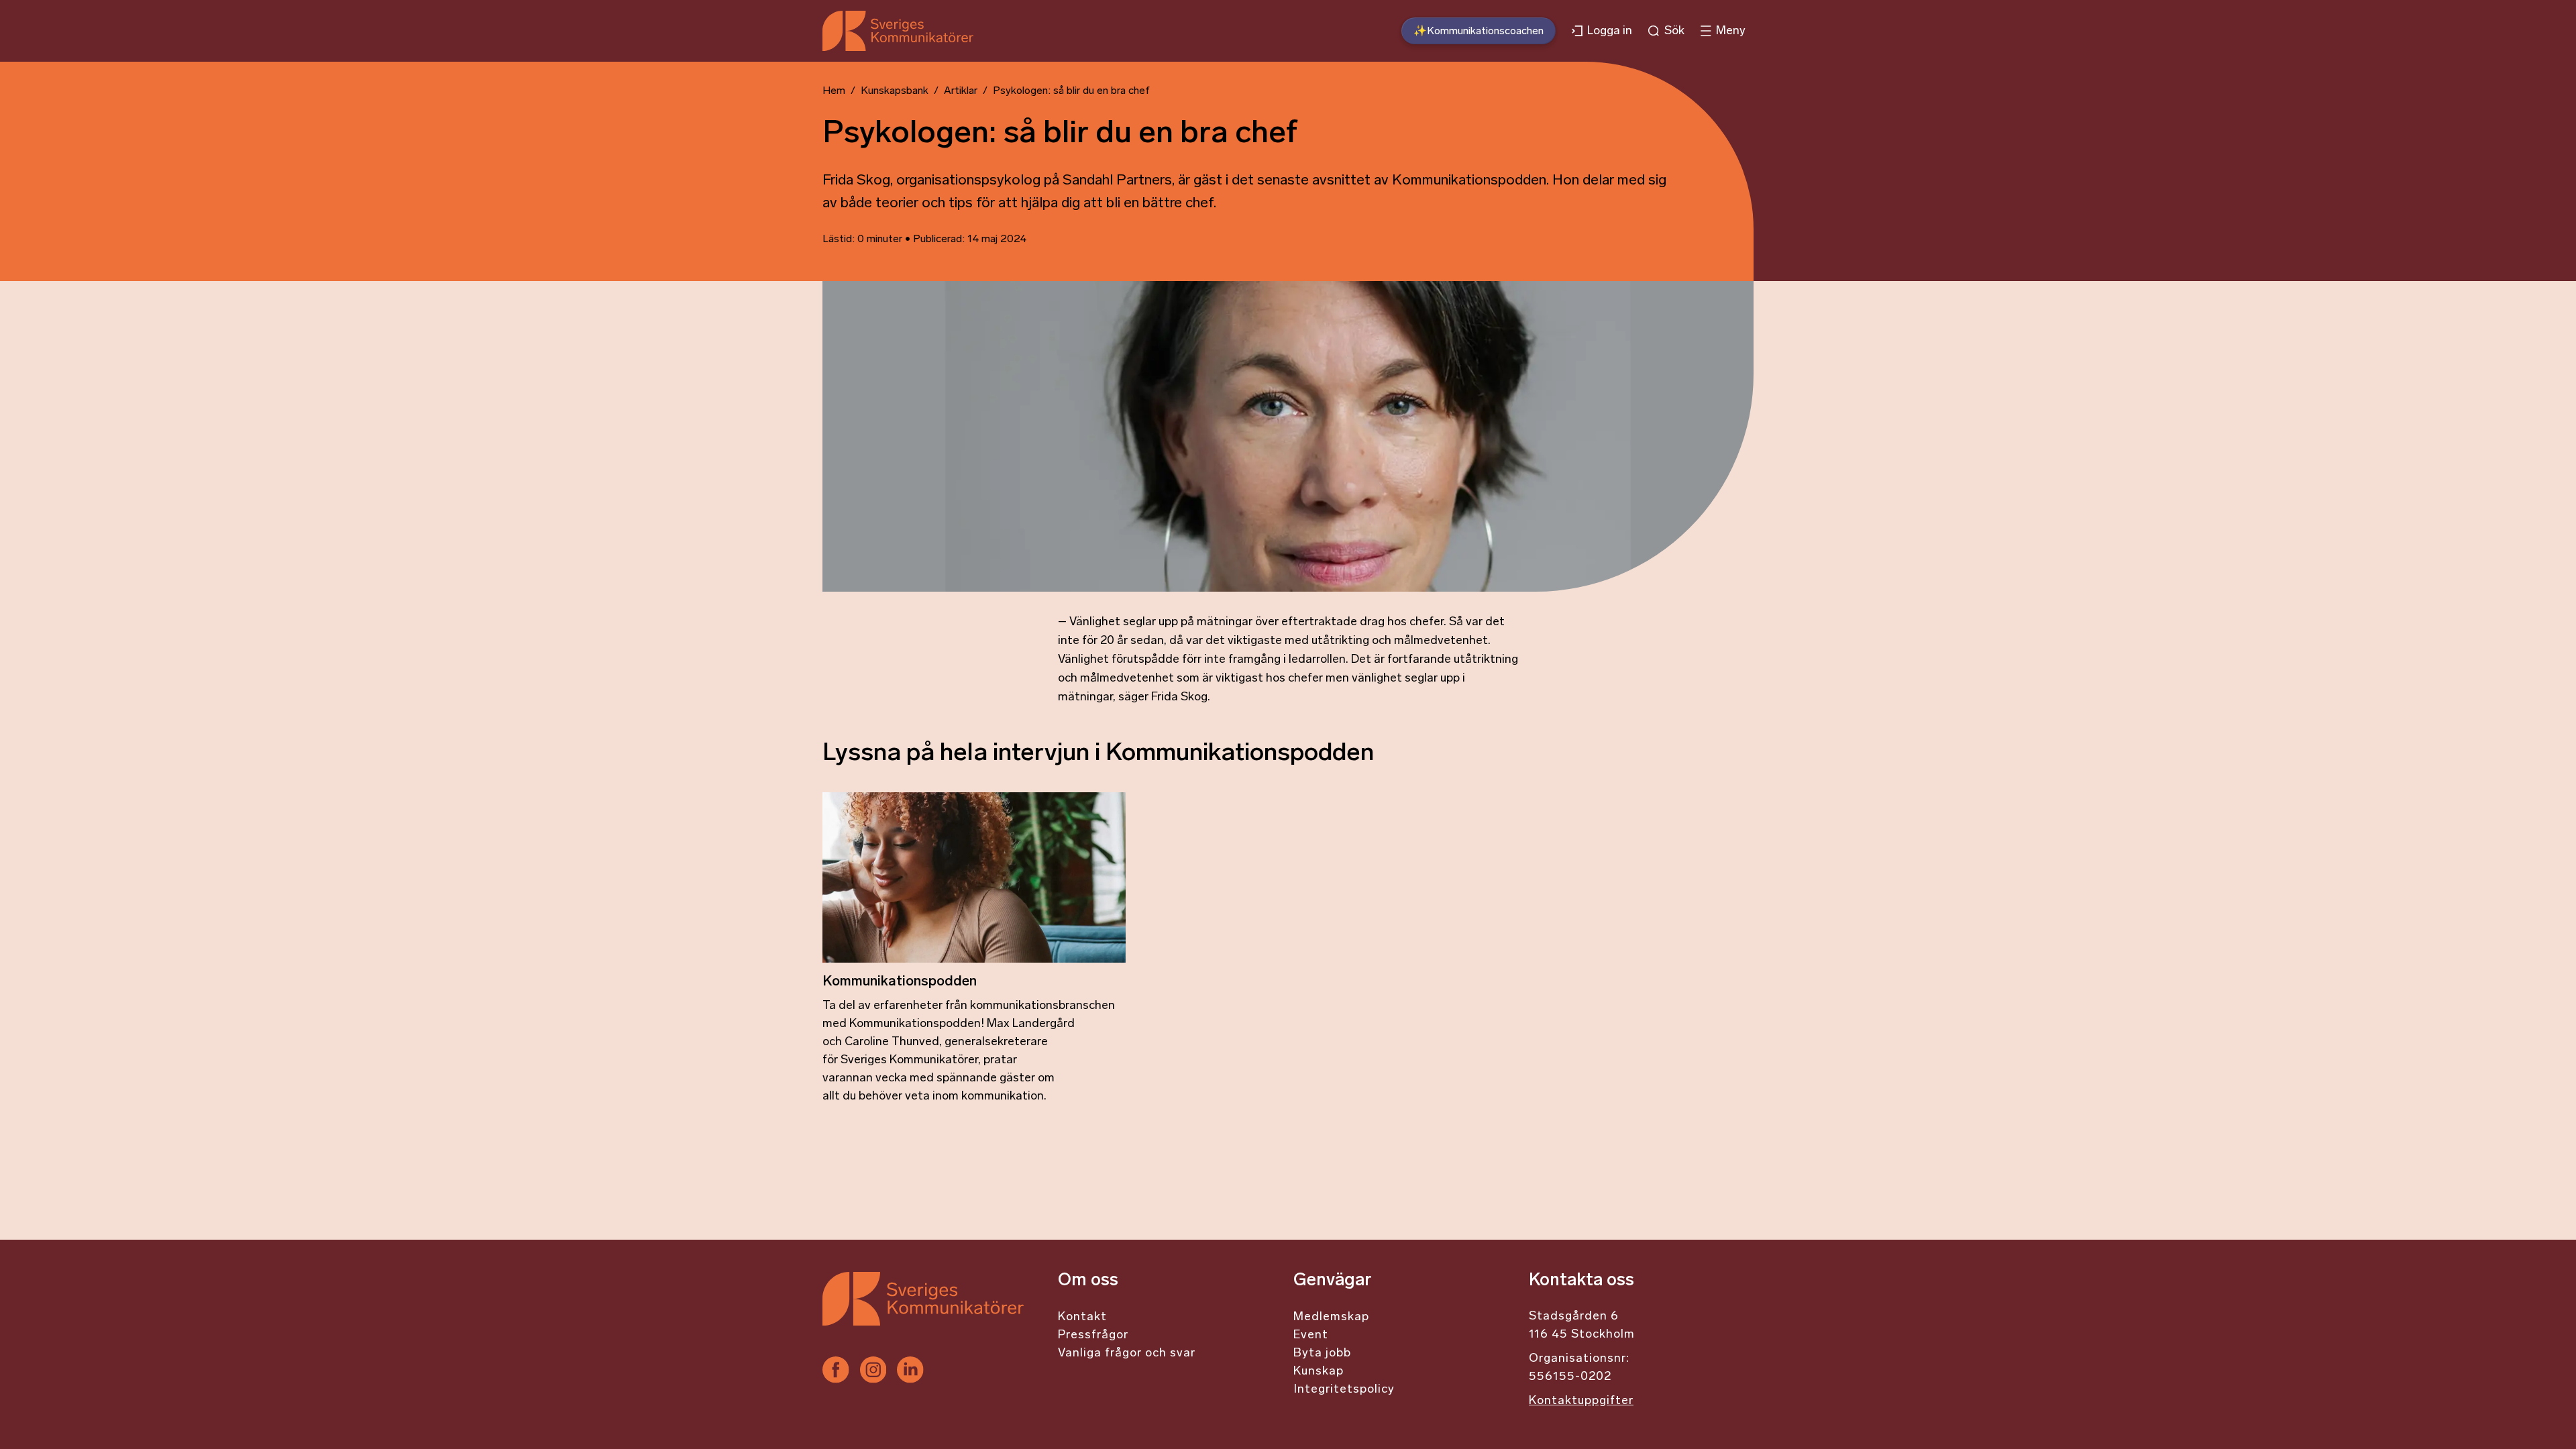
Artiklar (961, 91)
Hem (834, 91)
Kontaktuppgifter (1581, 1401)
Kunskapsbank (895, 91)
